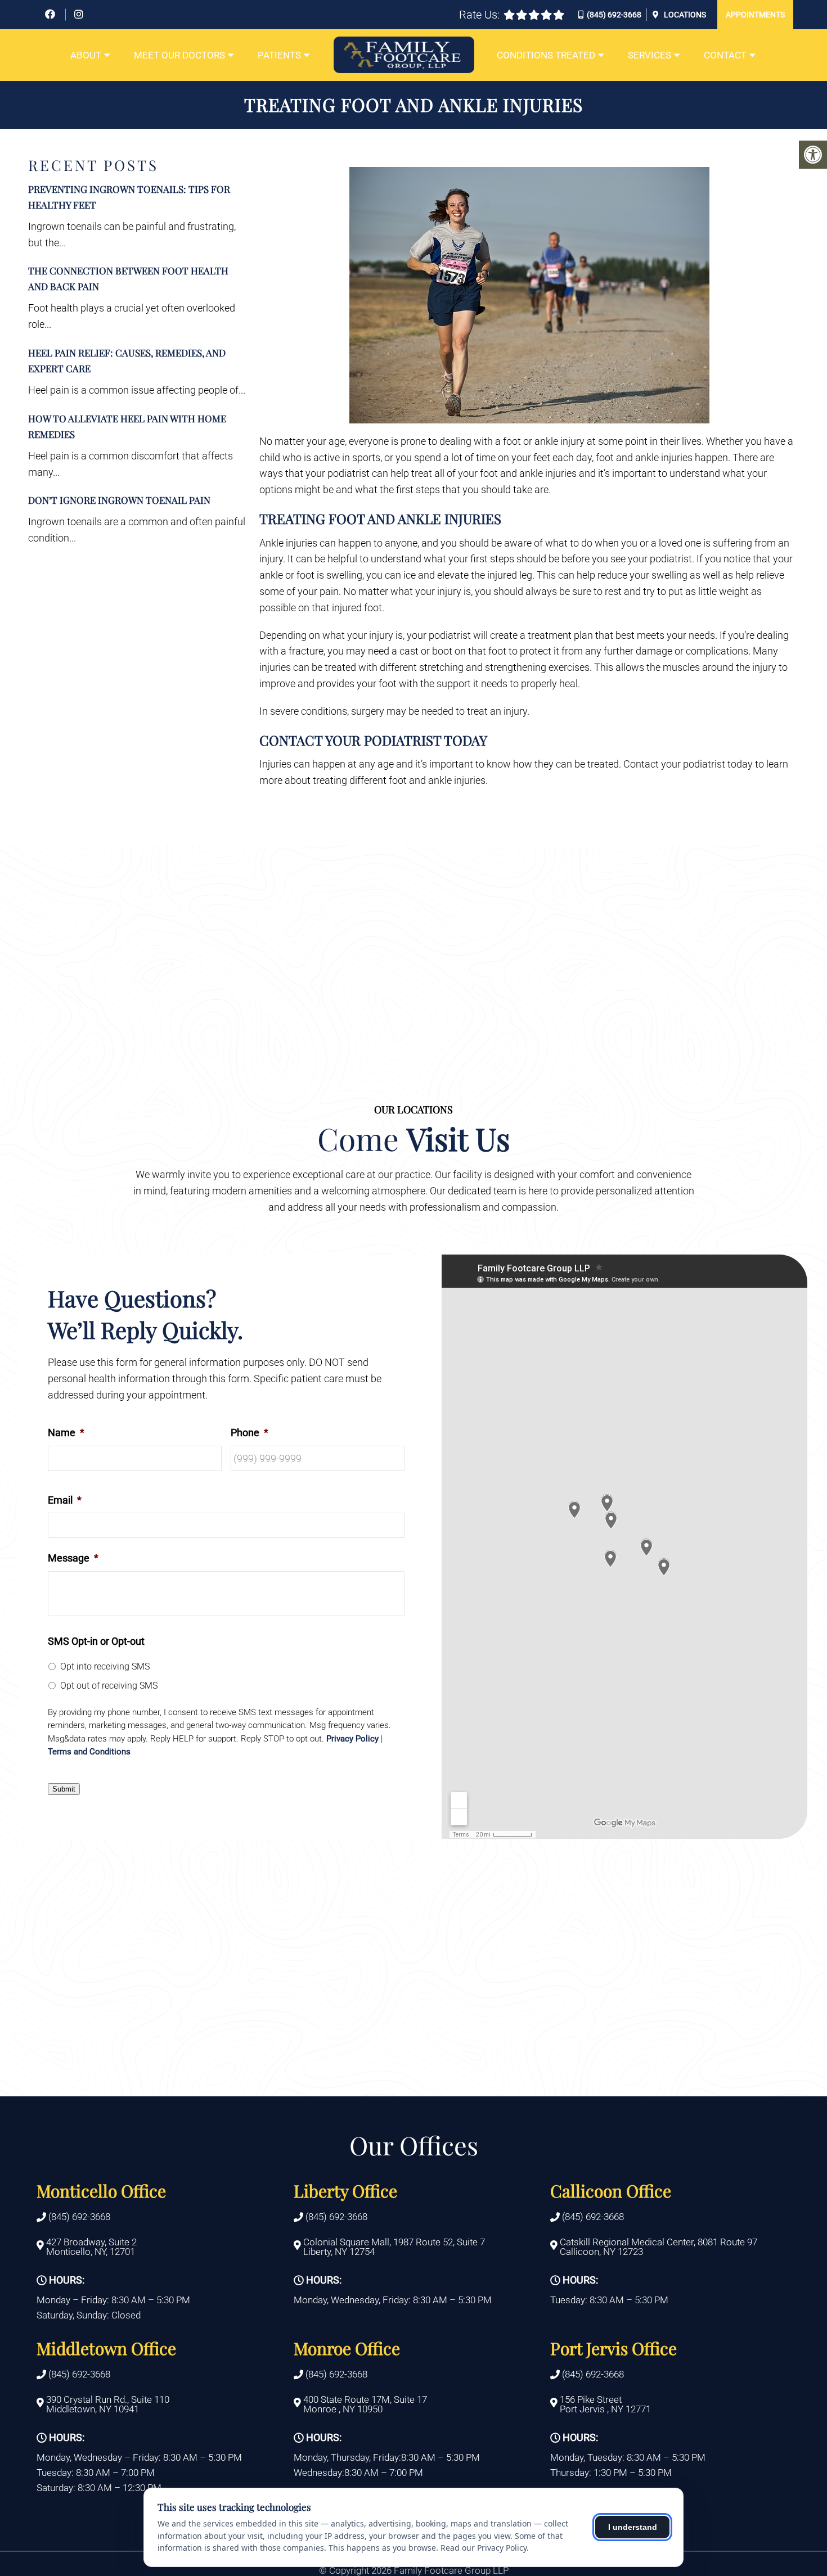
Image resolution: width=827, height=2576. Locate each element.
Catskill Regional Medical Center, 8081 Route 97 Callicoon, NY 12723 (659, 2248)
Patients (279, 55)
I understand (633, 2527)
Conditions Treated (546, 55)
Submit (64, 1789)
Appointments (755, 15)
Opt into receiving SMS (105, 1666)
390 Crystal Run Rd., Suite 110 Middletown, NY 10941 (108, 2404)
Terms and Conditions (89, 1752)
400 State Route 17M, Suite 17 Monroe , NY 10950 (365, 2404)
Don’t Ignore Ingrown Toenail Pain (119, 500)
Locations (684, 15)
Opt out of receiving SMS (109, 1686)
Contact (725, 55)
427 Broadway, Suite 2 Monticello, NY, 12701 (91, 2248)
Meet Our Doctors (179, 55)
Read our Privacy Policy (484, 2548)
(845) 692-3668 (614, 15)
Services (650, 55)
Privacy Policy (352, 1739)
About (86, 55)
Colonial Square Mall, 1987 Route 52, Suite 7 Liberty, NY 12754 (394, 2248)
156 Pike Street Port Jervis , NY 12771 (605, 2404)
